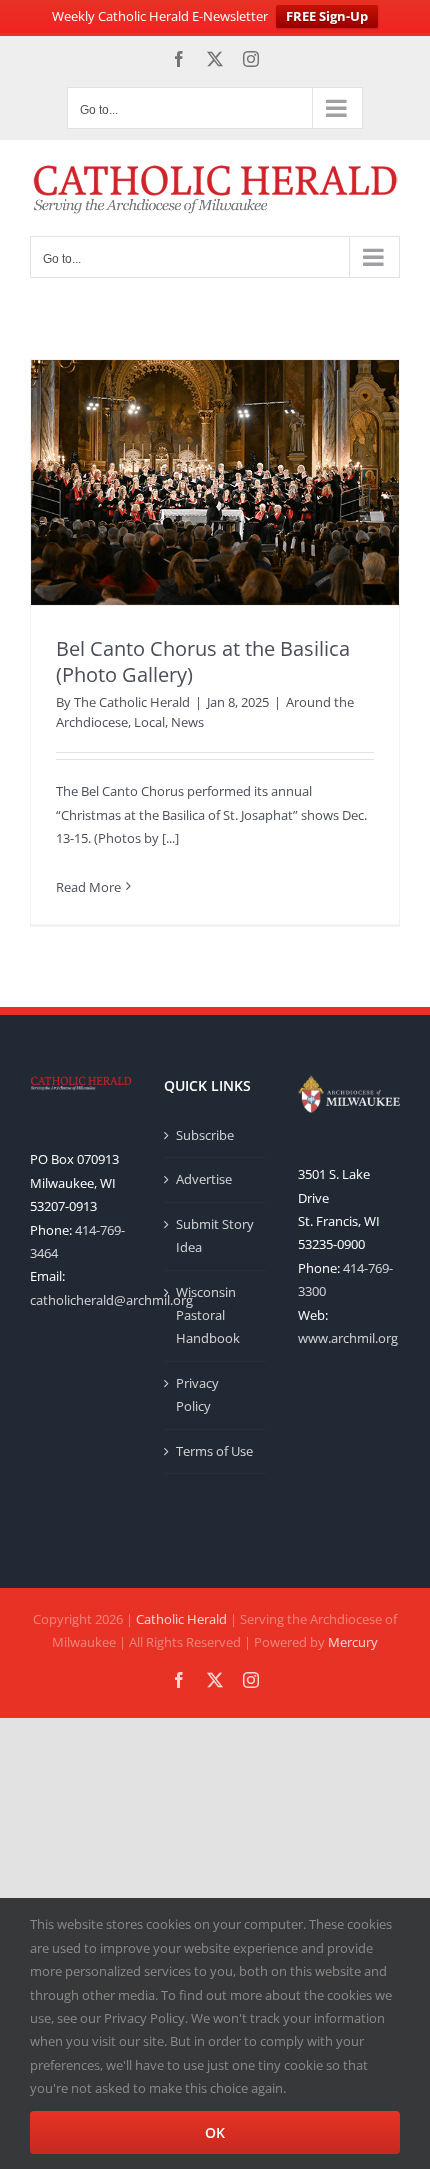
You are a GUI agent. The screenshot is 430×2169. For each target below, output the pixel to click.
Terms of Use (214, 1451)
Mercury (353, 1642)
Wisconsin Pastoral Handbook (208, 1315)
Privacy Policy (197, 1394)
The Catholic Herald (132, 702)
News (187, 722)
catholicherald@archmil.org (111, 1300)
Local (149, 722)
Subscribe (205, 1135)
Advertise (204, 1179)
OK (215, 2132)
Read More (88, 887)
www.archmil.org (348, 1338)
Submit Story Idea (215, 1235)
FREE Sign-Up (327, 16)
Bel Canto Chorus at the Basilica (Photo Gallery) (203, 661)
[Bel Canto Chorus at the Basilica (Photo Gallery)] (215, 482)
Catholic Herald (181, 1619)
